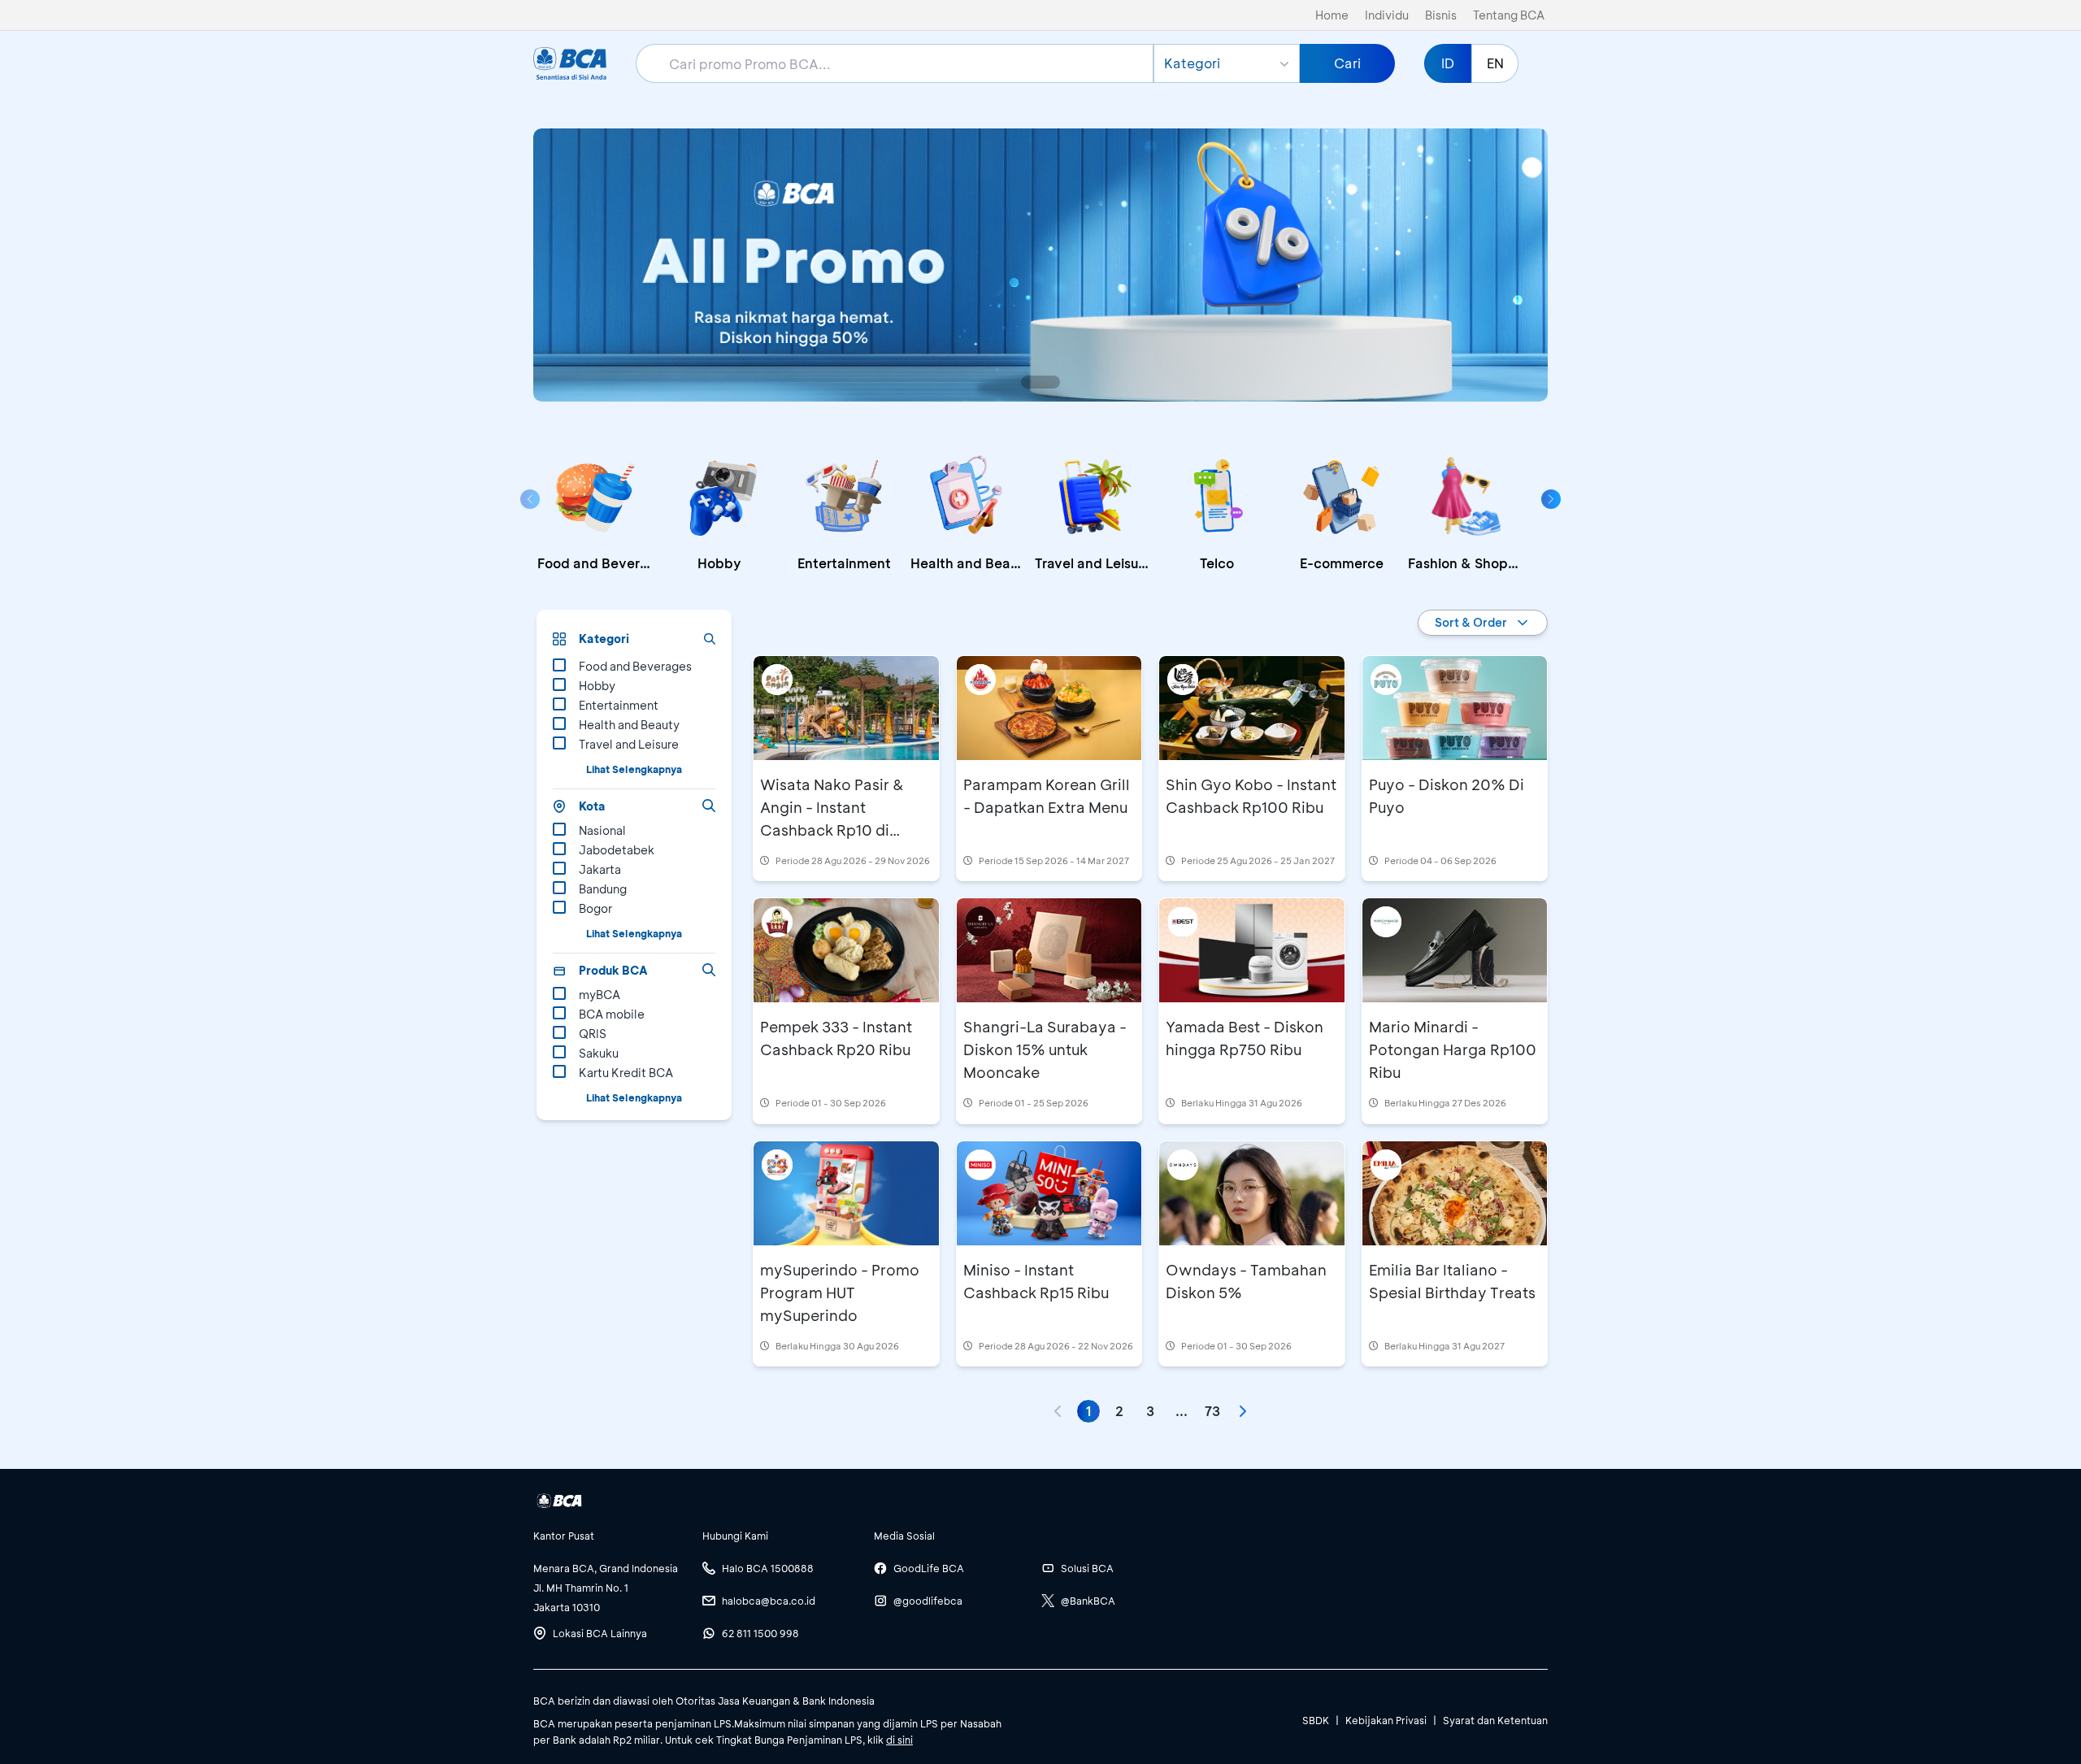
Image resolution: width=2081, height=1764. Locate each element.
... (1182, 1411)
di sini (899, 1740)
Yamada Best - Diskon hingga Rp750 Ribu (1245, 1038)
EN (1495, 63)
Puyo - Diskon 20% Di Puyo (1447, 796)
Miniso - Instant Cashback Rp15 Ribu (1036, 1281)
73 (1212, 1411)
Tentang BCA (1509, 15)
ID (1448, 63)
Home (1332, 15)
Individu (1387, 15)
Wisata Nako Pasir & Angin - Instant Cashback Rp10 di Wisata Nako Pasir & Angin (832, 830)
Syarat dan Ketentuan (1495, 1720)
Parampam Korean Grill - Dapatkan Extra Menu (1047, 796)
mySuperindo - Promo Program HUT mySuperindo (840, 1293)
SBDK (1316, 1720)
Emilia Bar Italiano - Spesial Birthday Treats (1452, 1281)
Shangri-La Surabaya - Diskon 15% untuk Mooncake (1045, 1049)
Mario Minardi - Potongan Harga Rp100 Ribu (1453, 1049)
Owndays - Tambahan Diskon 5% (1246, 1281)
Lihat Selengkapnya (634, 769)
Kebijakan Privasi (1386, 1720)
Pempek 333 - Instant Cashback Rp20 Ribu (836, 1038)
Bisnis (1441, 15)
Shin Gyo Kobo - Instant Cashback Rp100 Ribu (1251, 796)
